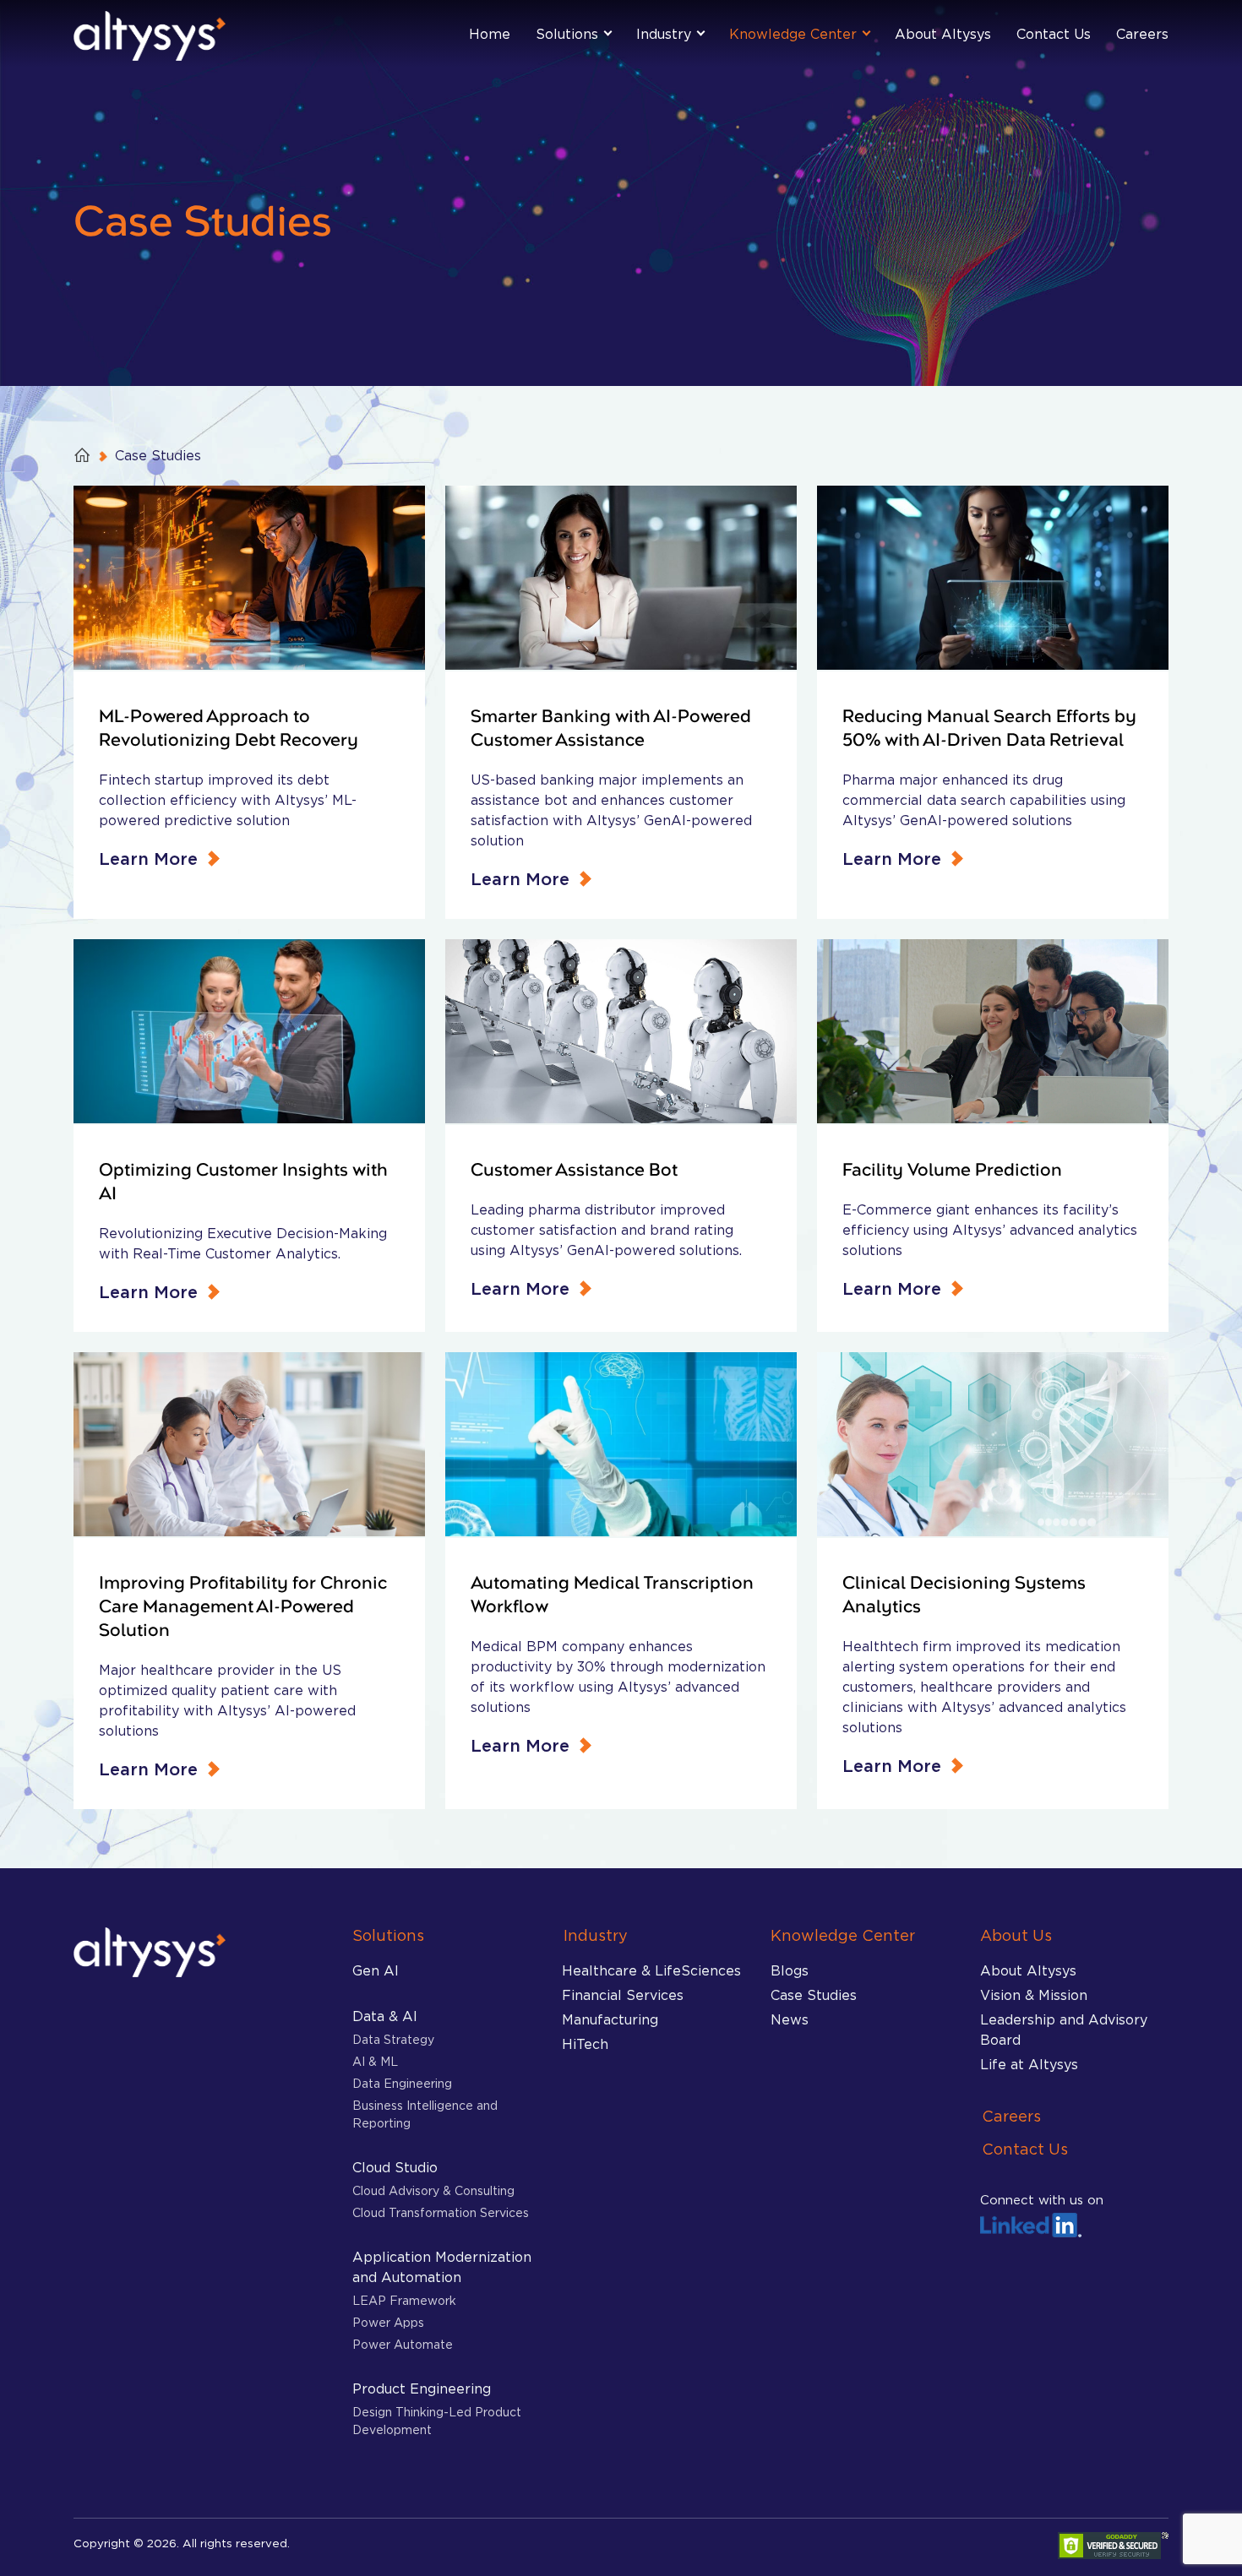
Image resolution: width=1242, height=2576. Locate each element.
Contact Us (1054, 34)
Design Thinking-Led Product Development (437, 2421)
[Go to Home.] (84, 455)
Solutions (567, 34)
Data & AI (385, 2016)
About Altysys (943, 34)
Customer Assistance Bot (574, 1171)
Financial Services (623, 1995)
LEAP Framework (404, 2300)
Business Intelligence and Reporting (425, 2114)
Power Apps (388, 2322)
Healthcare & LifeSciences (651, 1970)
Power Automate (403, 2344)
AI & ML (375, 2061)
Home (490, 34)
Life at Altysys (1029, 2064)
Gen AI (376, 1970)
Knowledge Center (793, 34)
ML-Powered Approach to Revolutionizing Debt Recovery (229, 729)
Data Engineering (402, 2083)
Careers (1142, 34)
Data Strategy (393, 2039)
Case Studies (814, 1995)
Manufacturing (610, 2019)
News (790, 2019)
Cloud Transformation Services (441, 2212)
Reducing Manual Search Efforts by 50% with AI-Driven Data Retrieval (989, 729)
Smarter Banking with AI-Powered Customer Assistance (611, 729)
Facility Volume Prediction (952, 1171)
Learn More (148, 859)
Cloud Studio (395, 2167)
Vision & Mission (1034, 1995)
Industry (664, 34)
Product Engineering (422, 2389)
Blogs (790, 1970)
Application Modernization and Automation (442, 2267)
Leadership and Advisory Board (1064, 2030)
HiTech (585, 2044)
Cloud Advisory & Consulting (433, 2190)
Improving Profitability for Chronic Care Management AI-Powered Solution (243, 1607)
